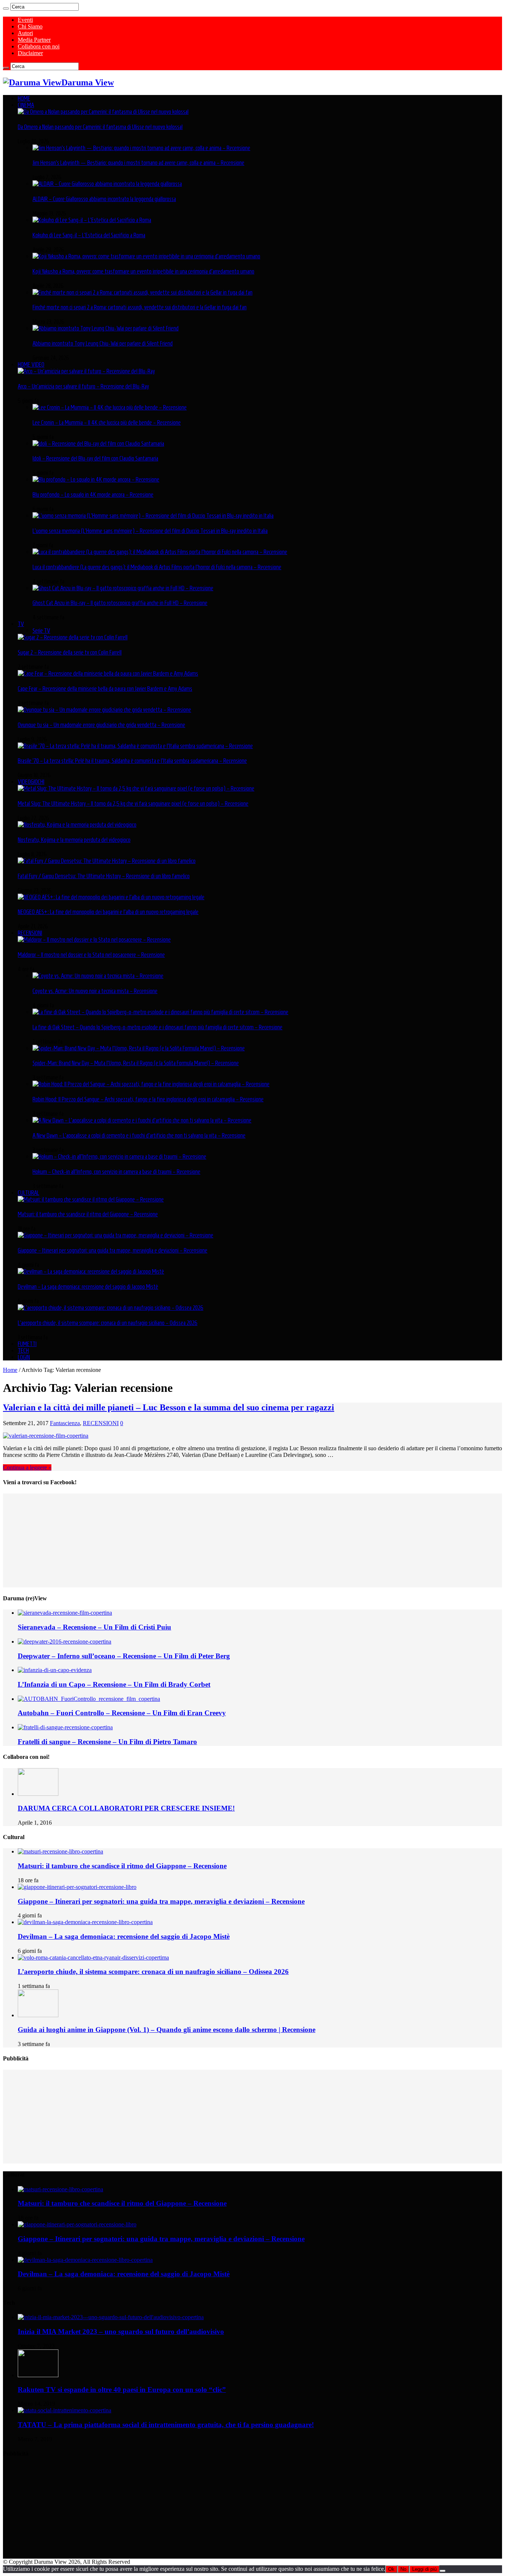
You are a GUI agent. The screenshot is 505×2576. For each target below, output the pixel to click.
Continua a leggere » (27, 1467)
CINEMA (26, 105)
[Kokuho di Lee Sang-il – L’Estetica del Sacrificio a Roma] (92, 220)
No (403, 2569)
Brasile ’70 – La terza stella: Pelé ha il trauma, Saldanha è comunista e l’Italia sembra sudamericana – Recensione (132, 761)
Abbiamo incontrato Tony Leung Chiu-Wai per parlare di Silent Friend (103, 343)
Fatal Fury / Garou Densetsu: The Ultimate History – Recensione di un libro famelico (104, 876)
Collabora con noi (39, 46)
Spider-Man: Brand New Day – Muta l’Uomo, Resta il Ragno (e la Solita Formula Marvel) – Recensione (136, 1063)
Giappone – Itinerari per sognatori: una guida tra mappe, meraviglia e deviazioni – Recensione (113, 1250)
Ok (391, 2569)
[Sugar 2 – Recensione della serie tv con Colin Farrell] (73, 637)
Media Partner (34, 40)
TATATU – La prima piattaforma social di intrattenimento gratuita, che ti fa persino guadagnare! (166, 2425)
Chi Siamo (30, 26)
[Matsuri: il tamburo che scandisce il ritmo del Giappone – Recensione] (91, 1199)
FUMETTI (27, 1344)
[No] (443, 2571)
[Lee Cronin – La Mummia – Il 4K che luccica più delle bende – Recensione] (110, 407)
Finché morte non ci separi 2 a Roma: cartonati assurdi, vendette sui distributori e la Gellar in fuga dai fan (140, 307)
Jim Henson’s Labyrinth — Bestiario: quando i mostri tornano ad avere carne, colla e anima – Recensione (138, 163)
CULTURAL (28, 1193)
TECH (23, 1350)
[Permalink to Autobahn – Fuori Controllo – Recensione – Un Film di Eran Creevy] (89, 1699)
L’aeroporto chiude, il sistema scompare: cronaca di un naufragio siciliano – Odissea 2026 (108, 1323)
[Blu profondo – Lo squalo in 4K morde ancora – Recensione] (96, 479)
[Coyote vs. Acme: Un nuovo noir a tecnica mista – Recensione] (98, 976)
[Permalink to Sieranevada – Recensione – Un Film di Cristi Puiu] (65, 1613)
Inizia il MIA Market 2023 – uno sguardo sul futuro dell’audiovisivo (121, 2332)
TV (21, 624)
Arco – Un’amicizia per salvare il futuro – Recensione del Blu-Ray (83, 386)
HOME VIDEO (31, 364)
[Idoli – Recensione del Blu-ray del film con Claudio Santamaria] (98, 444)
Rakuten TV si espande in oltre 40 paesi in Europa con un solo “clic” (122, 2390)
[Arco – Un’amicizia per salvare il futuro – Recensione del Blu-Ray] (86, 371)
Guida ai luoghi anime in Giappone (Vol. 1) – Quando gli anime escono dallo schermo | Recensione (167, 2030)
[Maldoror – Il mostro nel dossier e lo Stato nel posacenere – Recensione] (94, 939)
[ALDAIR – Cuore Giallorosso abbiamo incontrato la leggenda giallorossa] (107, 184)
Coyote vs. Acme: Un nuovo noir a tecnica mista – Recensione (95, 991)
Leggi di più (424, 2569)
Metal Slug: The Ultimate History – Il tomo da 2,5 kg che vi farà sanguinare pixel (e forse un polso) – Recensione (133, 803)
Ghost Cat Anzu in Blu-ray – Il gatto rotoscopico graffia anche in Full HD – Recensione (120, 603)
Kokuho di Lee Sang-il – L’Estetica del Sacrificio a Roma (89, 235)
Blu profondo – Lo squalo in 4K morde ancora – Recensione (93, 495)
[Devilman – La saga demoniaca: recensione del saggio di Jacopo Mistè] (91, 1271)
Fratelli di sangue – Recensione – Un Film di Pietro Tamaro (107, 1742)
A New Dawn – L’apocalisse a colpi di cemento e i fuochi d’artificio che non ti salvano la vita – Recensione (139, 1135)
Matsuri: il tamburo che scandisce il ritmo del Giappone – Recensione (88, 1214)
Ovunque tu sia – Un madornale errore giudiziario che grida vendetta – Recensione (101, 725)
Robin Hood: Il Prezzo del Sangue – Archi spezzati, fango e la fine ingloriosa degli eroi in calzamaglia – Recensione (148, 1099)
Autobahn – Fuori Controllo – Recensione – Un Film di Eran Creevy (122, 1713)
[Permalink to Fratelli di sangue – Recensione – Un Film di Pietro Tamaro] (65, 1727)
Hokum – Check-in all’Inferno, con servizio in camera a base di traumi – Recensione (116, 1172)
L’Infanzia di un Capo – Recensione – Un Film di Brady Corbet (114, 1684)
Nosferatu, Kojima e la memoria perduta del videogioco (74, 840)
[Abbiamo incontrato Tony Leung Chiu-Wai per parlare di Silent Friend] (106, 328)
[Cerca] (6, 9)
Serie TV (41, 631)
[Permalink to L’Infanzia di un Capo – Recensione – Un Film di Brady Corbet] (55, 1670)
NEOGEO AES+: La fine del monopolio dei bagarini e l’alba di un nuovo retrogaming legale (108, 912)
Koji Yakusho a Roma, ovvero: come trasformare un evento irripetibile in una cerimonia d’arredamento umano (143, 271)
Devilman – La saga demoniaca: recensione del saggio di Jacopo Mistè (88, 1287)
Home (10, 1370)
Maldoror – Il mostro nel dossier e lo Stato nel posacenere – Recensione (91, 955)
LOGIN (24, 1357)
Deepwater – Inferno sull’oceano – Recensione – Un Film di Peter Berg (124, 1656)
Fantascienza (65, 1423)
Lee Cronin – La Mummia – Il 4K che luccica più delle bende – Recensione (107, 422)
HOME (24, 98)
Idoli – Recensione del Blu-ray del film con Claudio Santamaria (95, 458)
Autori (25, 33)
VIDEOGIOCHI (31, 782)
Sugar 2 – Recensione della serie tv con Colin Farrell (70, 652)
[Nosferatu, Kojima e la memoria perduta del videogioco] (77, 825)
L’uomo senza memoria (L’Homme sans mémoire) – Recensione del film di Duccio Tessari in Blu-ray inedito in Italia (150, 531)
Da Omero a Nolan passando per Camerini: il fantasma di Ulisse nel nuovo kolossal (100, 127)
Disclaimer (30, 53)
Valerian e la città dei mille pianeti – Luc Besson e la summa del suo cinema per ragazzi (169, 1407)
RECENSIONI (30, 933)
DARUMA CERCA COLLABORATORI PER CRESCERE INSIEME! (126, 1808)
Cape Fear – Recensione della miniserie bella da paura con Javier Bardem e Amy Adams (105, 689)
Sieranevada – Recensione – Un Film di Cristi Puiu (94, 1627)
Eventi (25, 20)
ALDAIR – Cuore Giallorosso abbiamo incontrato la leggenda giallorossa (104, 199)
